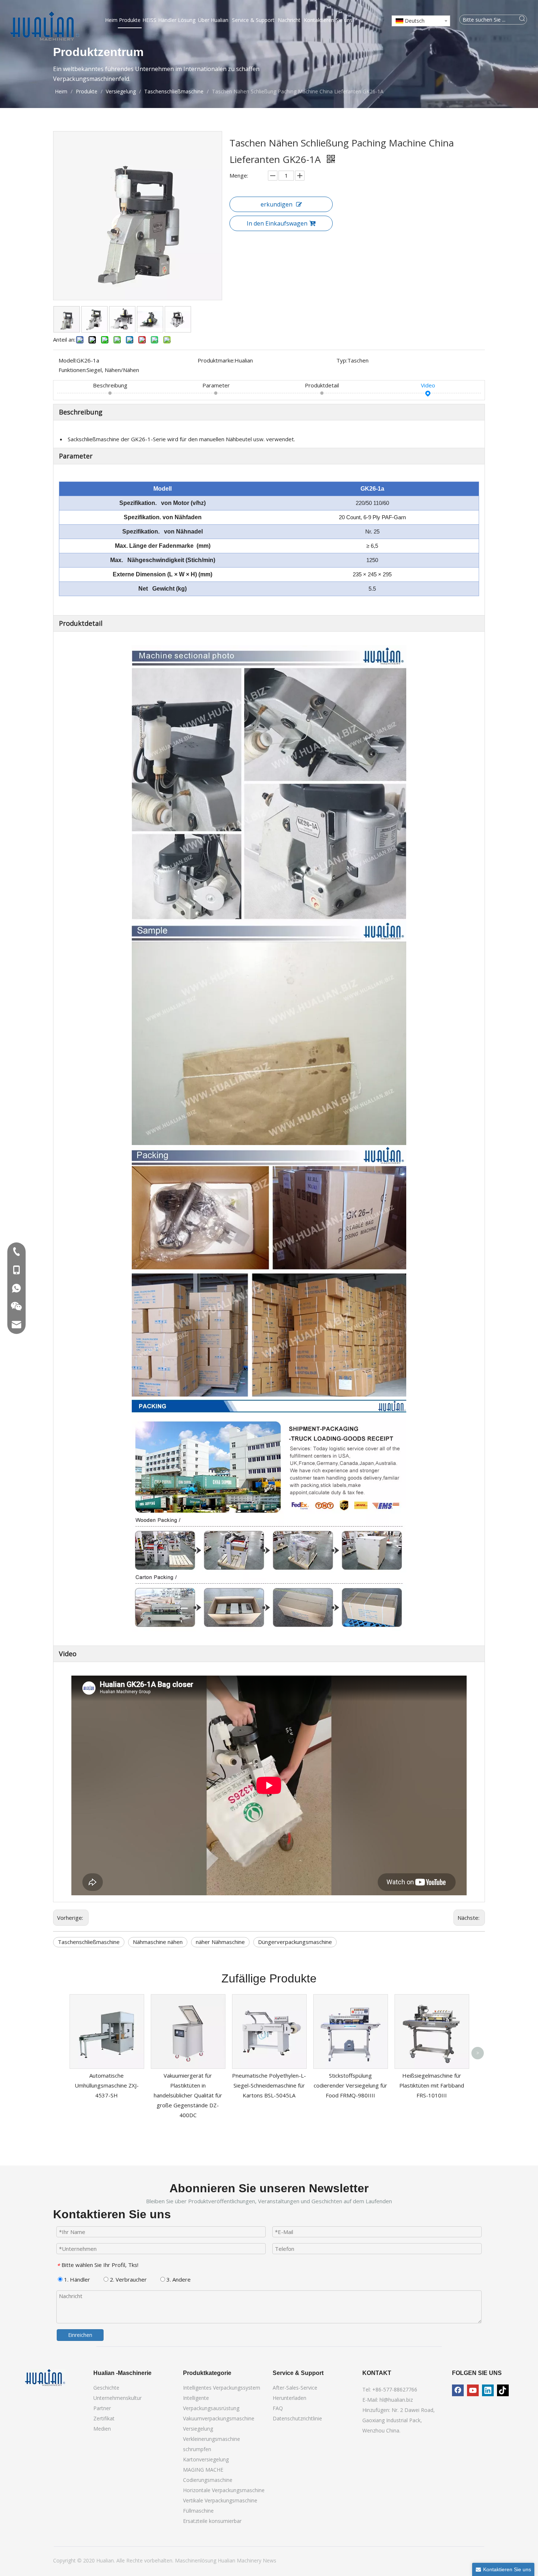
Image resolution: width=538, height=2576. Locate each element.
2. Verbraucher (128, 2279)
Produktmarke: (216, 360)
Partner (102, 2408)
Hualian (227, 2560)
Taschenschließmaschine (89, 1942)
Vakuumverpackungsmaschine (219, 2418)
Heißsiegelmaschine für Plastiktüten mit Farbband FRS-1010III (432, 2085)
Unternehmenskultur (117, 2398)
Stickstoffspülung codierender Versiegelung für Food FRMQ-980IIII (350, 2085)
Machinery (250, 2560)
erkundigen (277, 204)
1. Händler (76, 2279)
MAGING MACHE (203, 2470)
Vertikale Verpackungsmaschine (220, 2500)
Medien (102, 2429)
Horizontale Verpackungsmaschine (224, 2490)
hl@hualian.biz (396, 2400)
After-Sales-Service (295, 2388)
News (270, 2560)
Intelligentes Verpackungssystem (222, 2388)
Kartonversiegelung (206, 2459)
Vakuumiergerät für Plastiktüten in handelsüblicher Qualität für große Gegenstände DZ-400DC (188, 2095)
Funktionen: (73, 370)
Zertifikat (104, 2418)
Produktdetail (322, 385)
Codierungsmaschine (208, 2480)
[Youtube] (473, 2390)
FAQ (278, 2408)
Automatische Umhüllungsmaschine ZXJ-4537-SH (107, 2085)
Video (428, 385)
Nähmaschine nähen (158, 1942)
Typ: (342, 360)
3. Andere (178, 2279)
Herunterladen (289, 2398)
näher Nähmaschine (220, 1942)
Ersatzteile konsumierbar (212, 2521)
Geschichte (106, 2388)
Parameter (216, 385)
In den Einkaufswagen (277, 223)
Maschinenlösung (196, 2560)
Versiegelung (198, 2429)
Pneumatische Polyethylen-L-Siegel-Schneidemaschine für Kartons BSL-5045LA (269, 2085)
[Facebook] (458, 2390)
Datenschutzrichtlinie (297, 2418)
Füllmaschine (198, 2511)
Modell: (68, 360)
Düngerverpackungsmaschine (295, 1942)
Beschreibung (110, 385)
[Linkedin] (488, 2390)
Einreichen (80, 2335)
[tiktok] (503, 2390)
